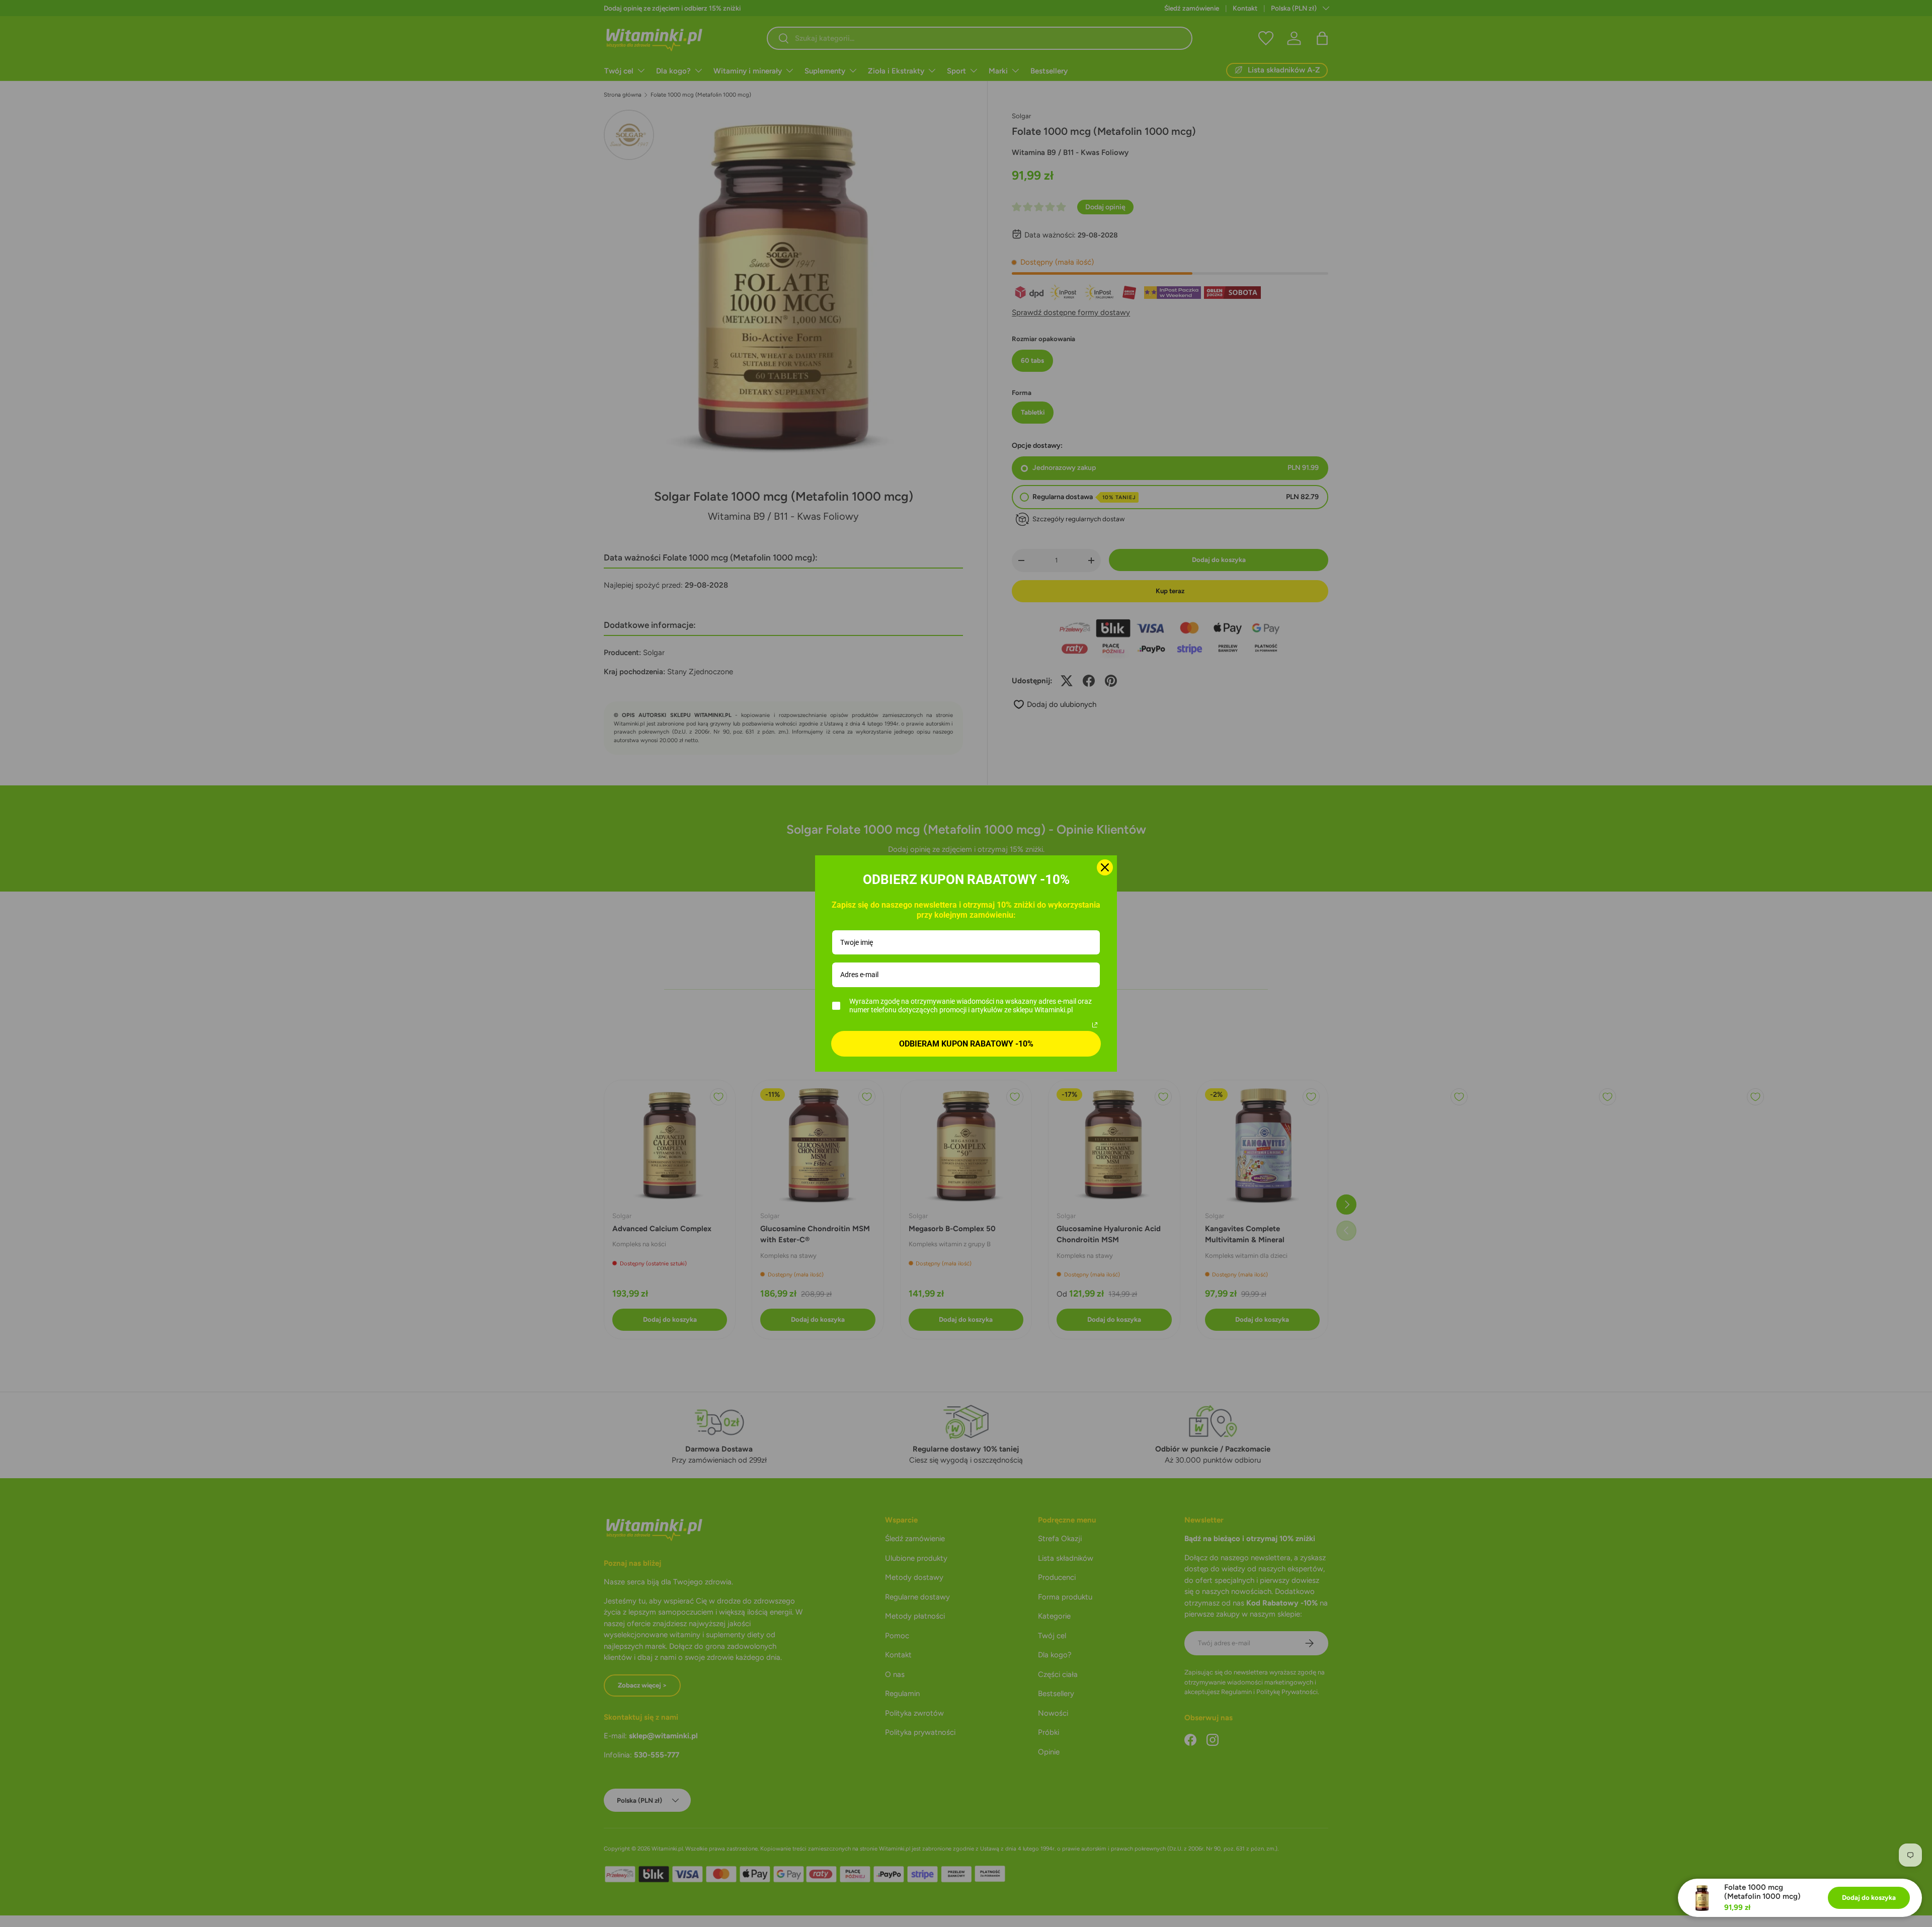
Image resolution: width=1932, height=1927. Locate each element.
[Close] (1105, 867)
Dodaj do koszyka (1869, 1897)
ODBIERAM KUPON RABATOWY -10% (966, 1044)
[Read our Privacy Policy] (1095, 1025)
